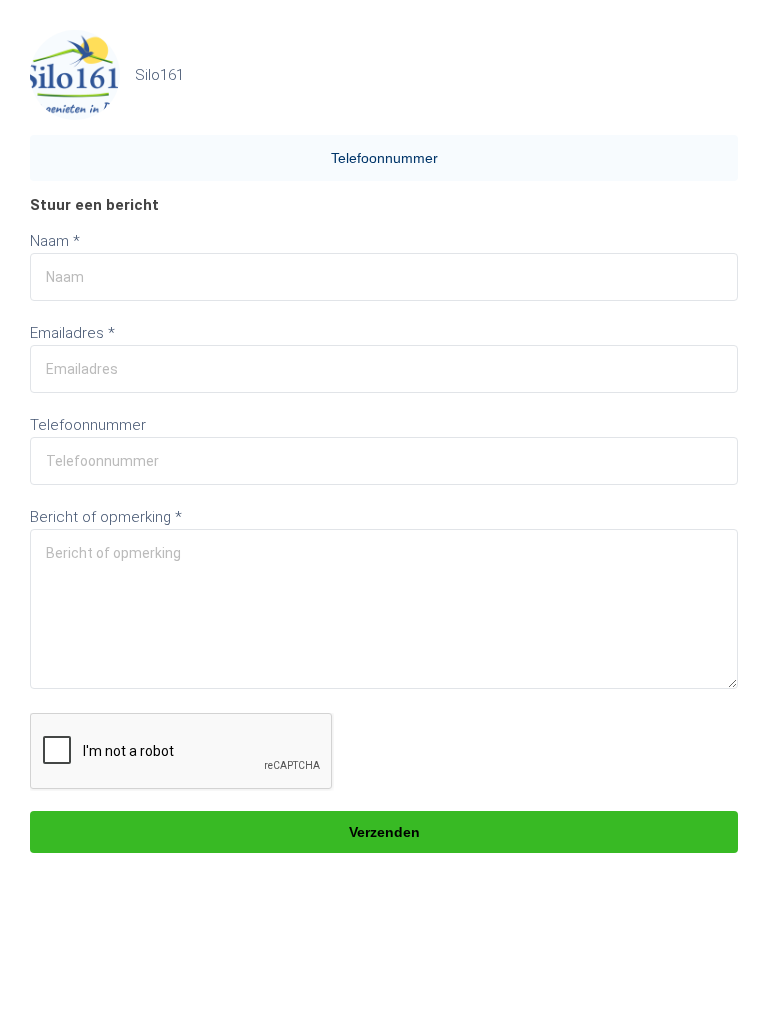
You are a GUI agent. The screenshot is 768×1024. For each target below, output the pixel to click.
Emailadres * (72, 333)
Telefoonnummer (384, 158)
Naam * (55, 241)
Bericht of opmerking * (106, 517)
